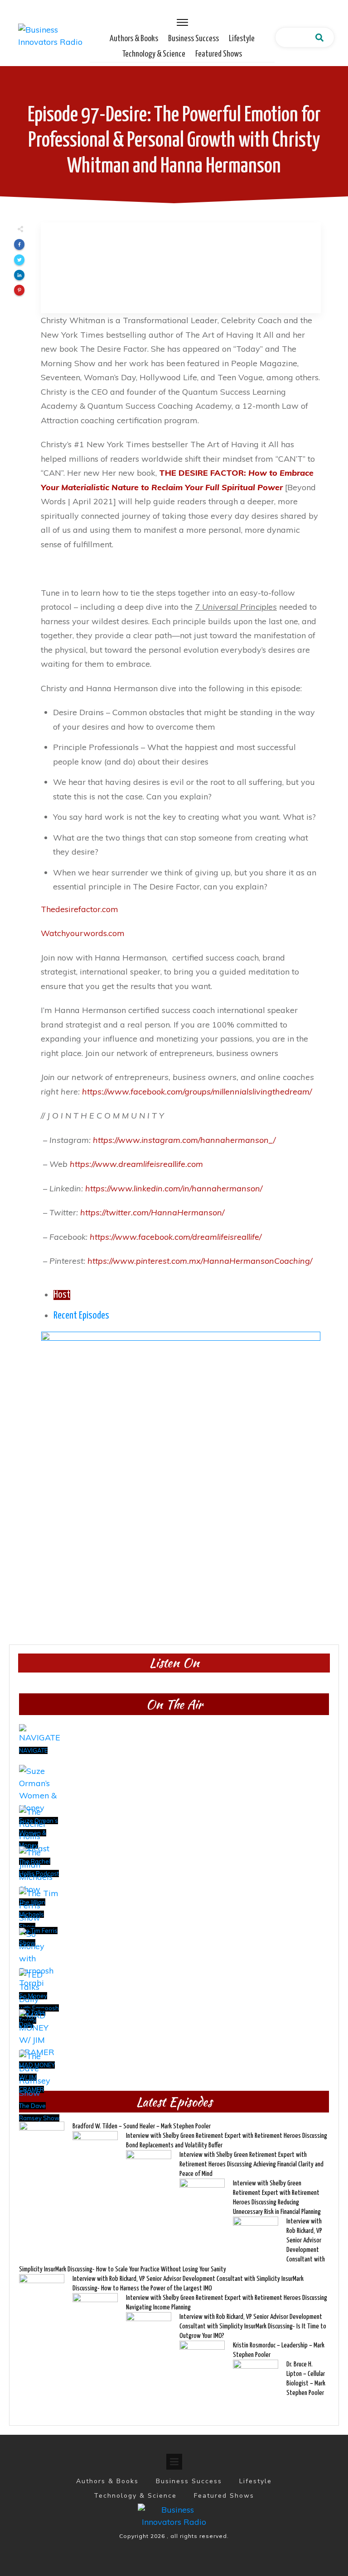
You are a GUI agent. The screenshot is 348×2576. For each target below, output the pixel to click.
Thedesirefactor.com (80, 909)
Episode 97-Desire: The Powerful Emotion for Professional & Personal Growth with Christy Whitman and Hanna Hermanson (174, 141)
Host (62, 1295)
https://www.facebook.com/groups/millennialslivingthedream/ (197, 1092)
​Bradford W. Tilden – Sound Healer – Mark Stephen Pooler (142, 2126)
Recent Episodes (81, 1316)
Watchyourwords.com (83, 933)
